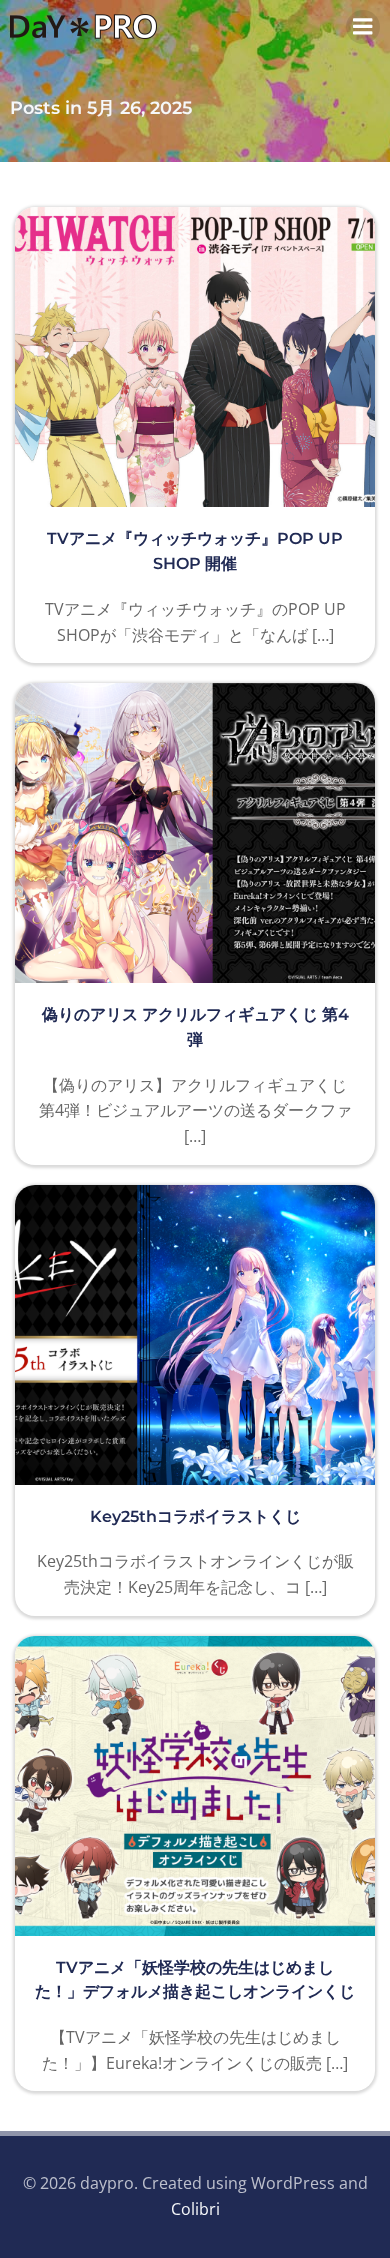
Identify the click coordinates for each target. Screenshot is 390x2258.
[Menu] (363, 27)
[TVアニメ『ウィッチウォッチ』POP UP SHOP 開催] (195, 356)
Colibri (195, 2209)
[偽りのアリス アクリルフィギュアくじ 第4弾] (195, 831)
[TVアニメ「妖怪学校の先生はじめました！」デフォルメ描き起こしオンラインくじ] (195, 1784)
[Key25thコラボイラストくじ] (195, 1333)
